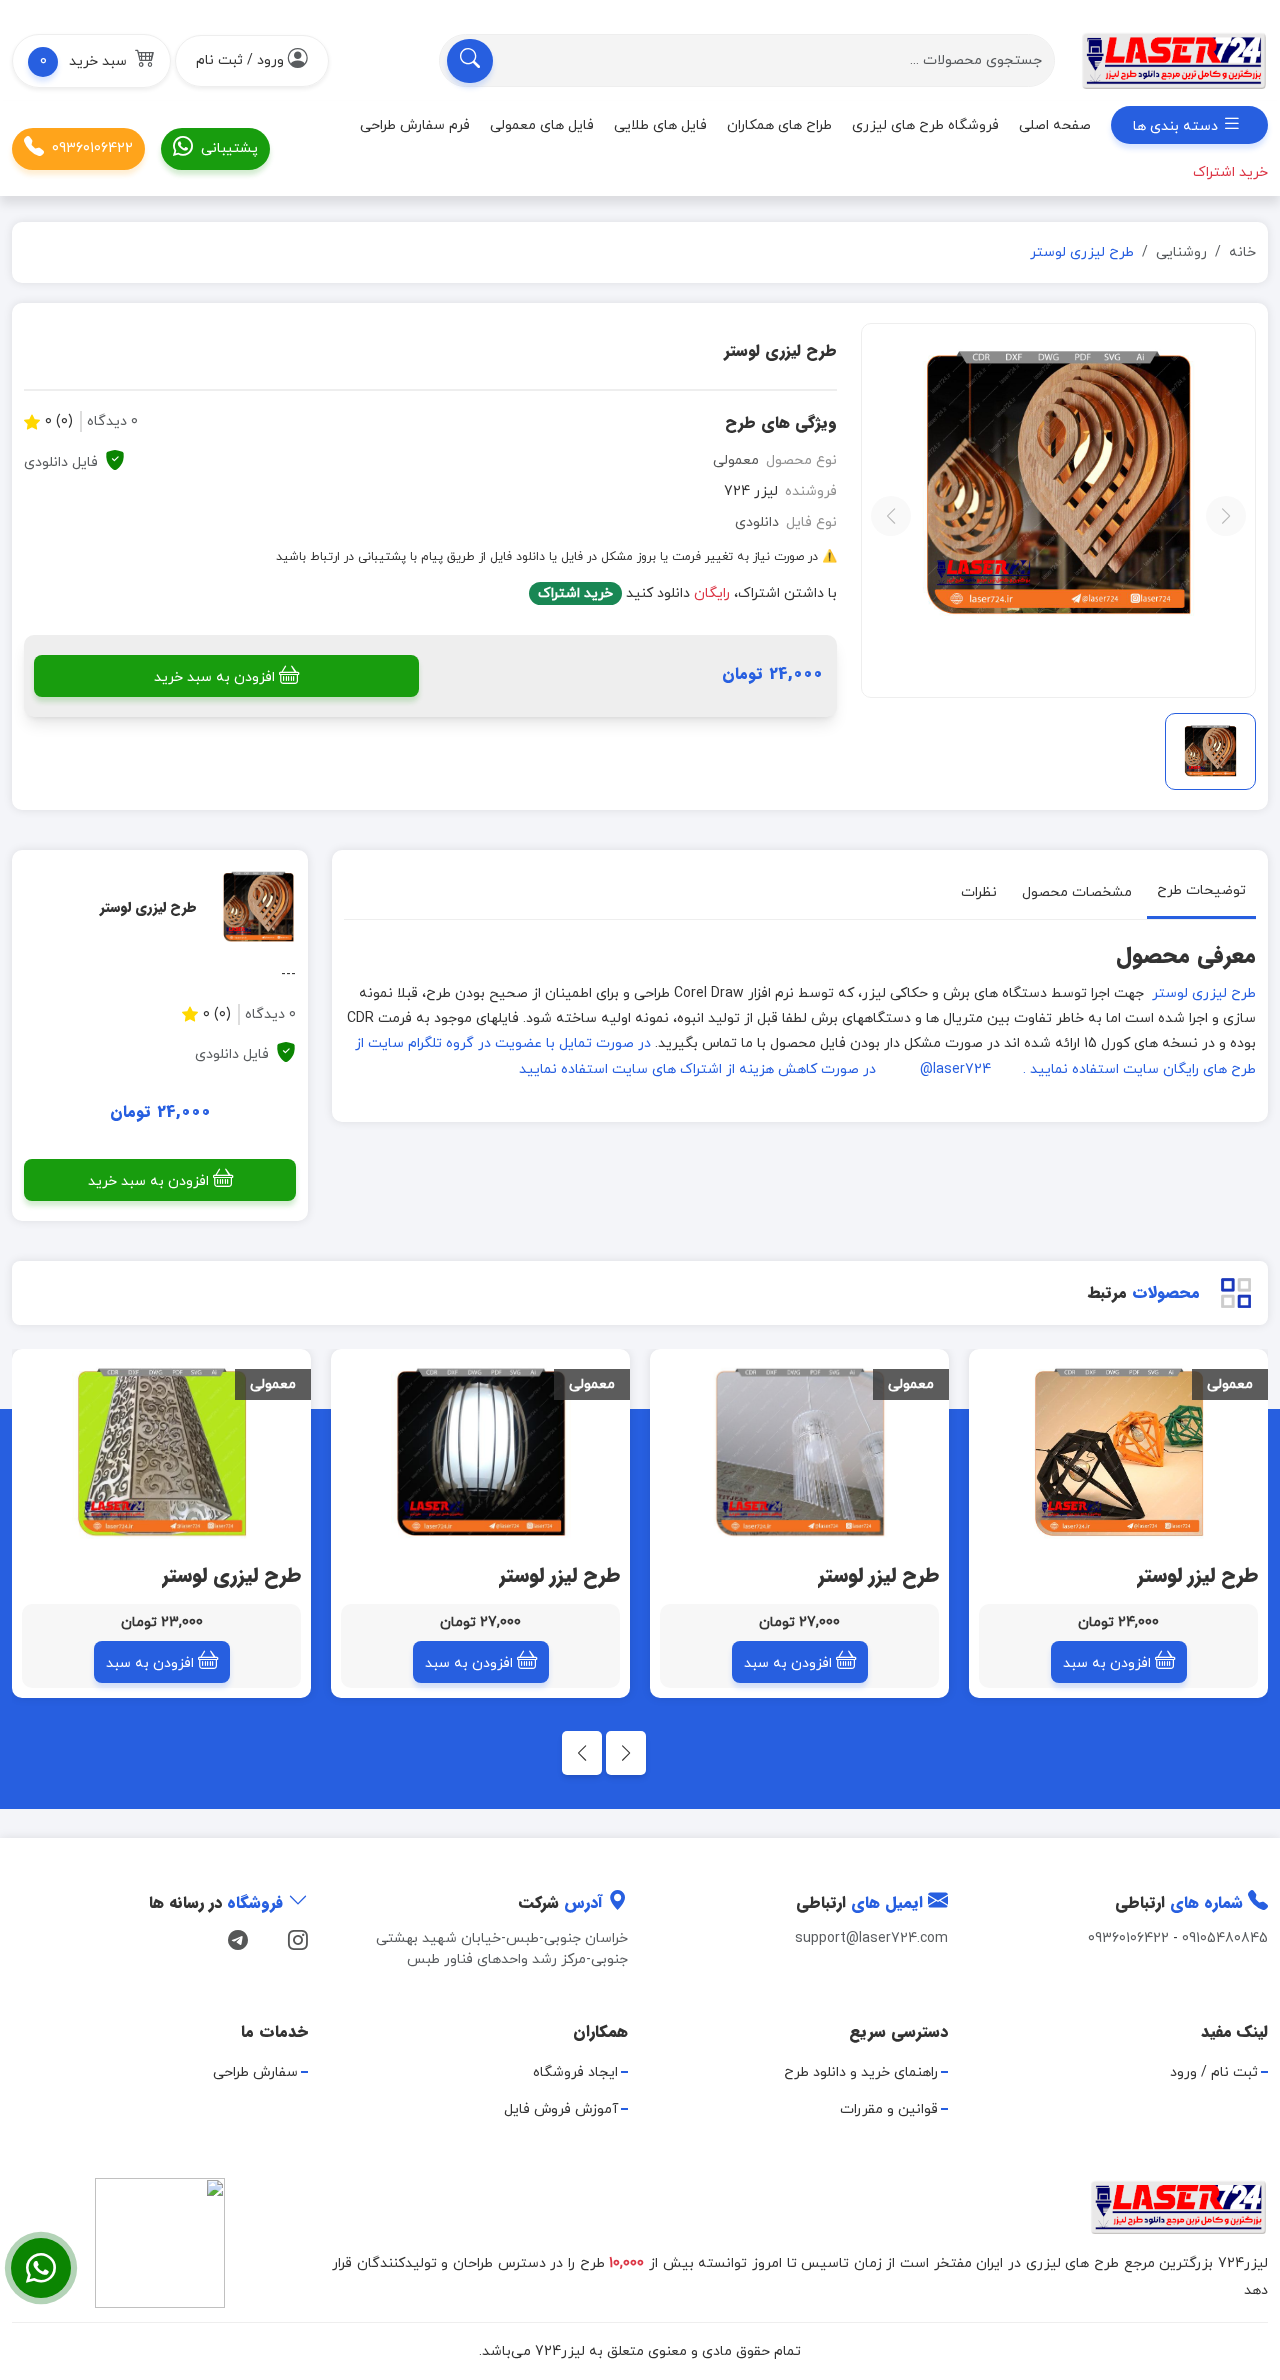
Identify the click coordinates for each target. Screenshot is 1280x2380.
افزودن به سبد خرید (214, 677)
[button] (91, 61)
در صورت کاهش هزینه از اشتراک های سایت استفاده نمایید (697, 1069)
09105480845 (1225, 1938)
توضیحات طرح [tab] (1201, 890)
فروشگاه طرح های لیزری (925, 125)
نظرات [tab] (979, 892)
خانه (1242, 252)
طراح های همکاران (779, 125)
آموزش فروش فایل (561, 2109)
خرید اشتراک (575, 593)
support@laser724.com (871, 1938)
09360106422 (92, 148)
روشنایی (1181, 252)
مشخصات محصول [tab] (1077, 892)
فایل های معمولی (542, 125)
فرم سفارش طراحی (415, 125)
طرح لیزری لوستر (1202, 993)
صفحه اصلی (1055, 125)
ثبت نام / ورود (1214, 2072)
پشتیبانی (229, 148)
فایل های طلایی (660, 125)
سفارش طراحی (255, 2072)
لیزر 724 (751, 491)
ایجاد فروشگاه (575, 2072)
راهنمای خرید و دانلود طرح (861, 2072)
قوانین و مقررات (889, 2109)
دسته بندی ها (1177, 126)
